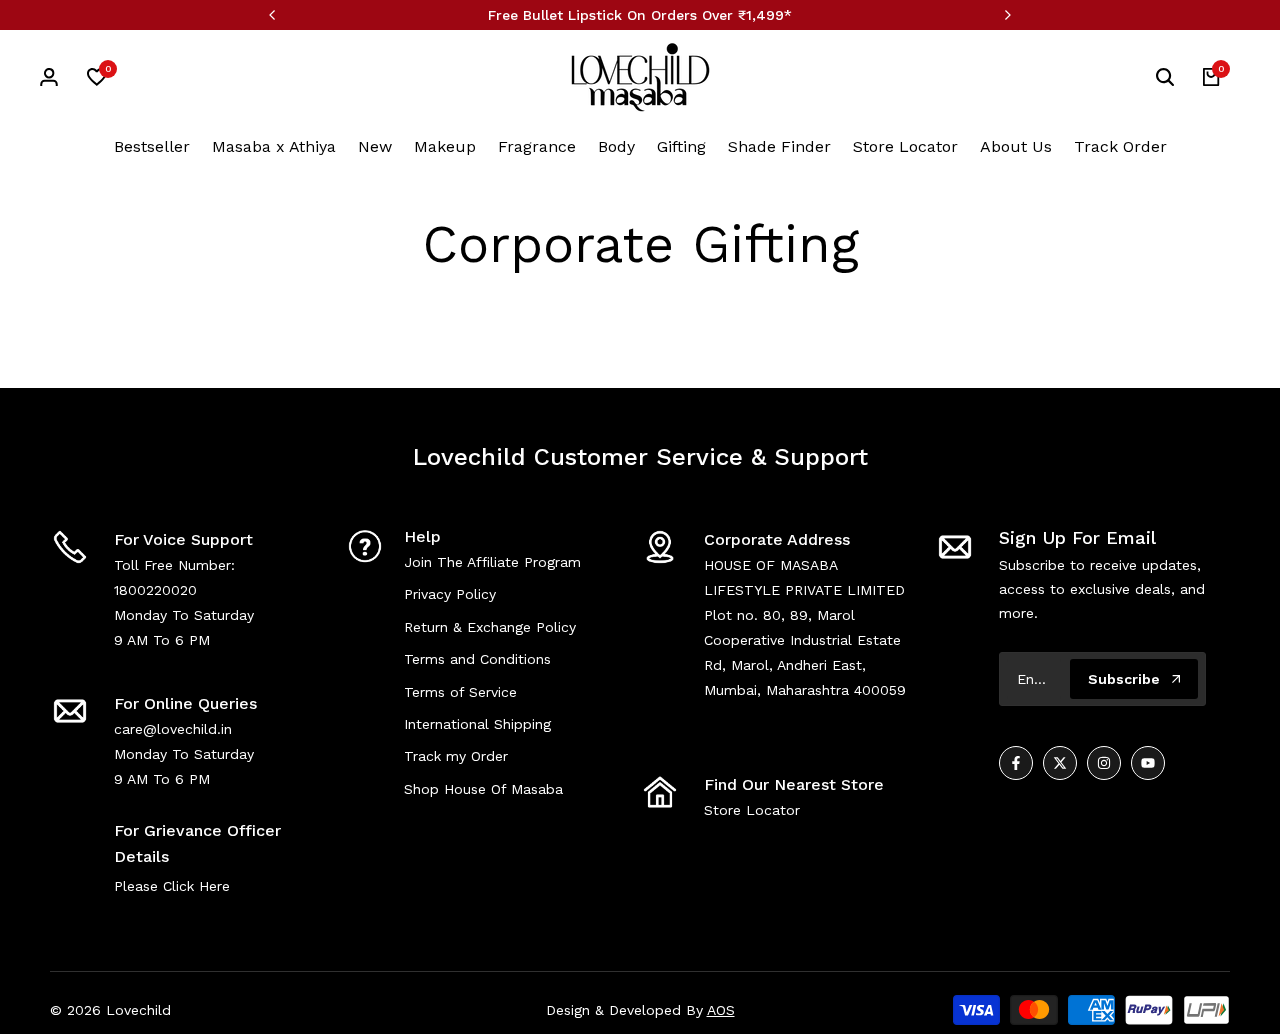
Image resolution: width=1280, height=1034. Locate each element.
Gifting (681, 146)
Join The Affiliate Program (492, 562)
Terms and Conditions (477, 659)
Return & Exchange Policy (490, 627)
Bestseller (152, 146)
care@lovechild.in (173, 729)
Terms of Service (460, 692)
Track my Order (456, 756)
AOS (721, 1010)
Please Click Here (172, 886)
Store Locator (905, 146)
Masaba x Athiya (274, 146)
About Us (1016, 146)
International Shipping (477, 724)
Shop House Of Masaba (483, 789)
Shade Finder (779, 146)
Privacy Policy (450, 594)
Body (616, 146)
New (375, 146)
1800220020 (155, 590)
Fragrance (537, 146)
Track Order (1120, 146)
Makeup (445, 146)
